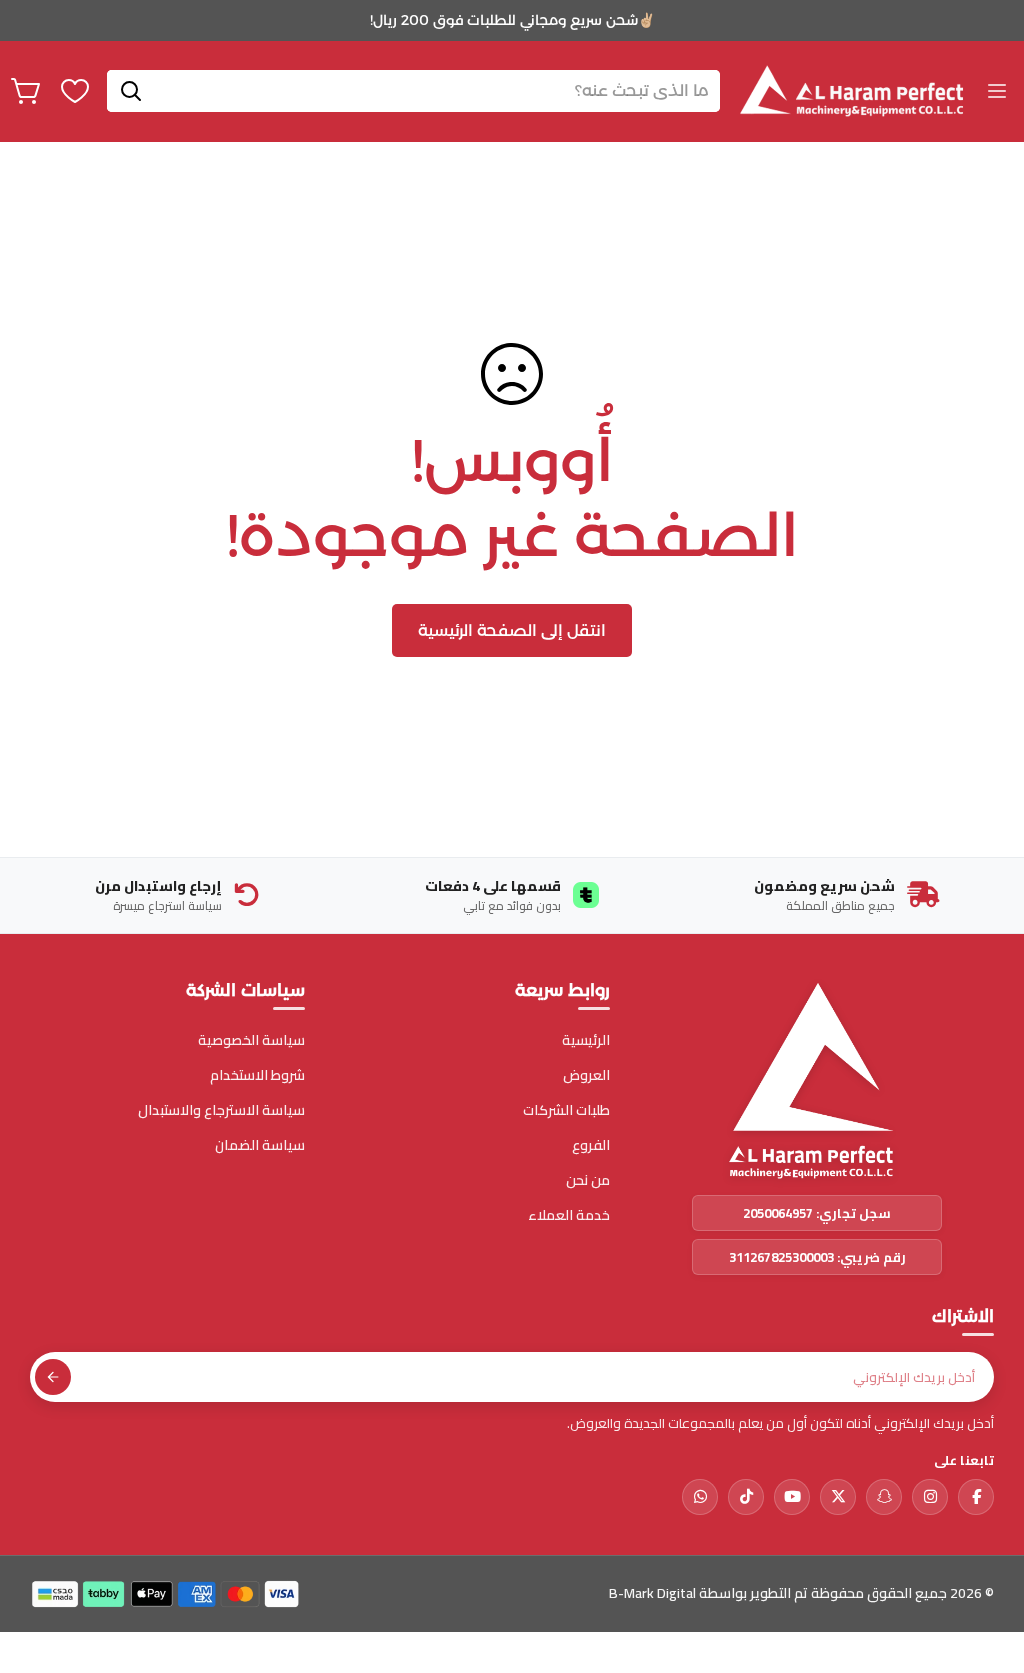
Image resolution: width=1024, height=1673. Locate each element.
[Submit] (53, 1377)
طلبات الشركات (566, 1110)
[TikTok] (746, 1497)
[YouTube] (792, 1497)
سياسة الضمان (260, 1145)
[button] (27, 91)
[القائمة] (997, 91)
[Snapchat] (884, 1497)
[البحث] (131, 91)
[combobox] (413, 91)
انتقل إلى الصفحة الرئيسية (512, 630)
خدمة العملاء (569, 1215)
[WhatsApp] (700, 1497)
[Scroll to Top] (39, 1564)
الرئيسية (586, 1040)
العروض (586, 1075)
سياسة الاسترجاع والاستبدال (221, 1110)
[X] (838, 1497)
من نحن (588, 1180)
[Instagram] (930, 1497)
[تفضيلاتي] (75, 91)
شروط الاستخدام (257, 1075)
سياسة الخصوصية (251, 1040)
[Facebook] (976, 1497)
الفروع (591, 1145)
